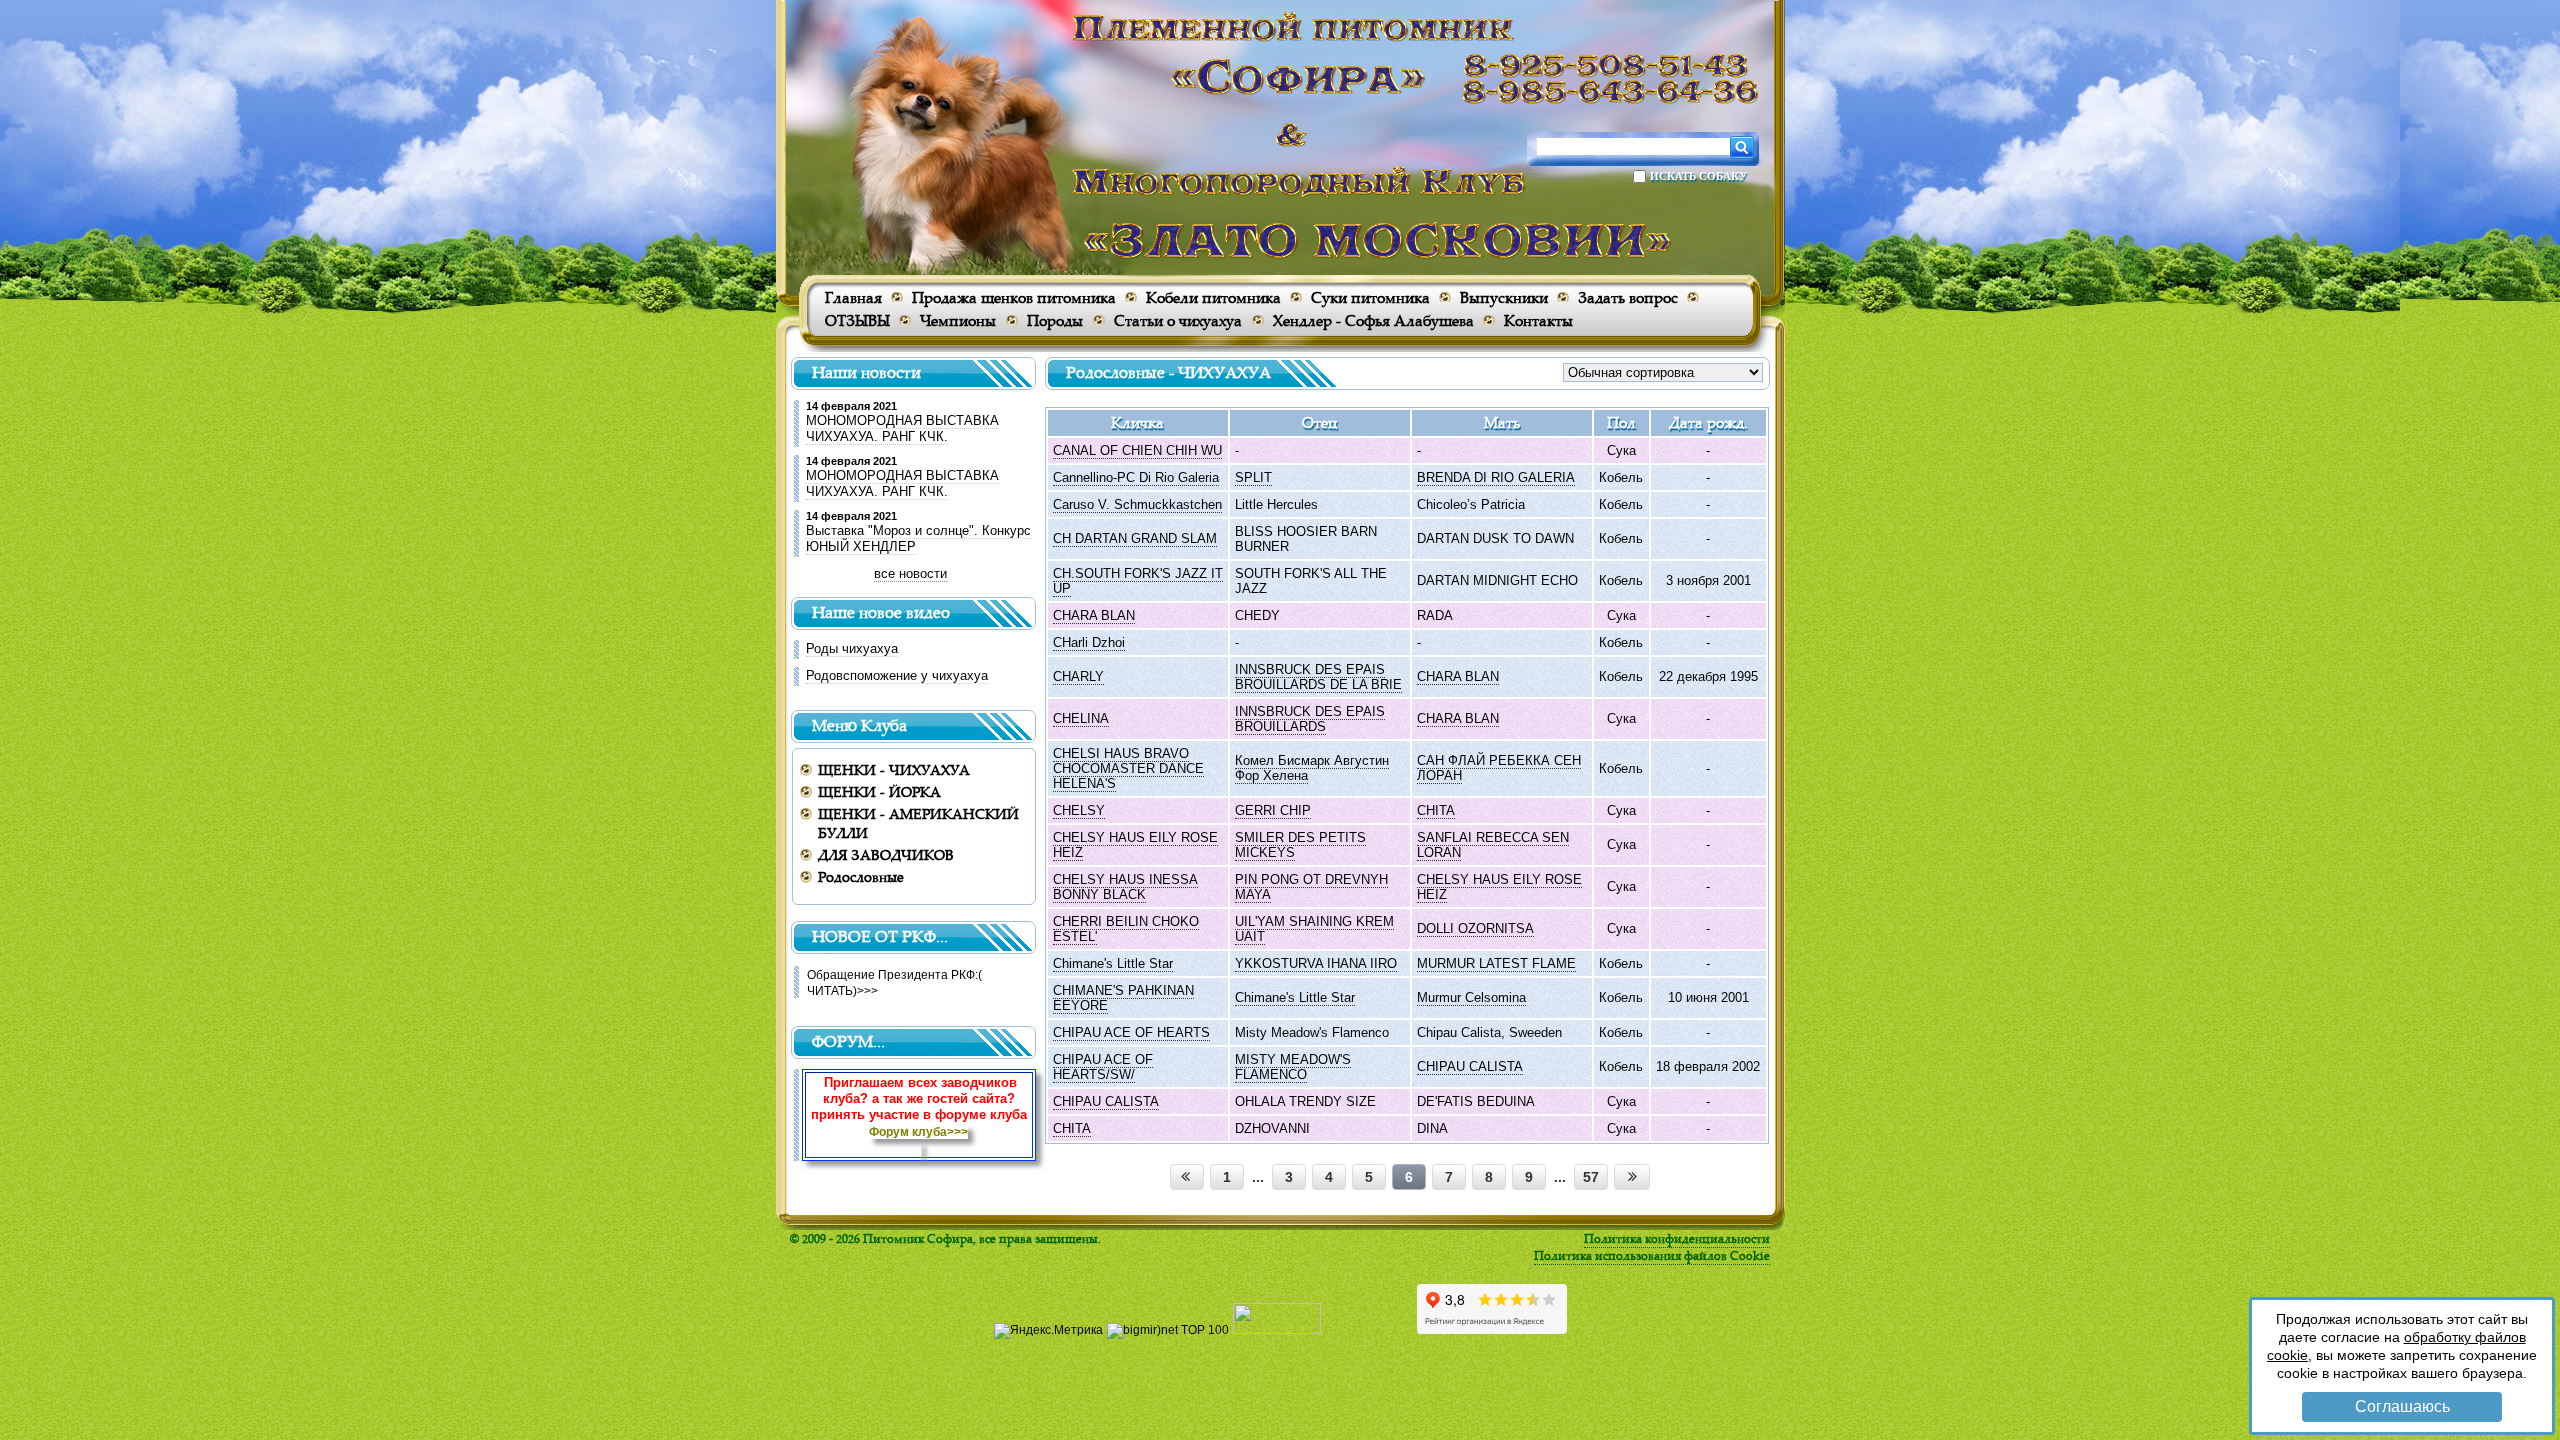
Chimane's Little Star (1113, 963)
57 (1591, 1177)
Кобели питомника (1213, 297)
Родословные (861, 876)
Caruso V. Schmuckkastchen (1137, 504)
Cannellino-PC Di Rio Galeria (1136, 477)
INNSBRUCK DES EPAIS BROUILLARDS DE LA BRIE (1318, 677)
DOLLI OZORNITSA (1475, 928)
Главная (853, 297)
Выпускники (1504, 297)
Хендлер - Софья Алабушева (1373, 320)
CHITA (1436, 810)
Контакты (1538, 320)
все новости (910, 573)
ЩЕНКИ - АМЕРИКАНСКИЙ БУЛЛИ (918, 823)
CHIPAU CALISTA (1470, 1066)
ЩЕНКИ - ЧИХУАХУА (894, 769)
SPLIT (1253, 477)
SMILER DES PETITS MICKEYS (1300, 845)
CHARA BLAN (1094, 615)
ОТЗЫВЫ (857, 320)
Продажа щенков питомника (1014, 297)
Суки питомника (1370, 297)
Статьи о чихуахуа (1178, 320)
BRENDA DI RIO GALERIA (1496, 477)
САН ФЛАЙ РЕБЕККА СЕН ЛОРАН (1499, 768)
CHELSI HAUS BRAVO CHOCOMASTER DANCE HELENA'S (1128, 768)
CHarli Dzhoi (1089, 642)
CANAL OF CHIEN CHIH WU (1137, 450)
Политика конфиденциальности (1677, 1238)
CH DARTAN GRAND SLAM (1135, 538)
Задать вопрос (1628, 297)
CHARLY (1078, 676)
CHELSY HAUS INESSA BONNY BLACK (1125, 887)
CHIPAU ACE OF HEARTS (1131, 1032)
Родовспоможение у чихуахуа (897, 675)
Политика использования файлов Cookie (1652, 1255)
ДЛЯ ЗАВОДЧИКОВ (886, 854)
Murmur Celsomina (1471, 997)
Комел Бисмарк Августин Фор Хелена (1312, 768)
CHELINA (1081, 718)
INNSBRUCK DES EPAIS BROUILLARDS (1310, 719)
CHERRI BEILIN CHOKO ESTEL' (1126, 929)
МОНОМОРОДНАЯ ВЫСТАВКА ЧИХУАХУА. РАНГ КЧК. (902, 428)
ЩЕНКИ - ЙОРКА (879, 791)
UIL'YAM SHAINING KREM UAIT (1314, 929)
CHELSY (1079, 810)
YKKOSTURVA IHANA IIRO (1316, 963)
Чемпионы (958, 320)
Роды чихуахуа (852, 648)
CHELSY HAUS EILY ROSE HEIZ (1135, 845)
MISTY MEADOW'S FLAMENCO (1293, 1067)
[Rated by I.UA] (1277, 1330)
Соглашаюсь (2402, 1406)
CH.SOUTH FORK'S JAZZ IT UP (1138, 581)
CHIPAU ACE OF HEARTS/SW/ (1103, 1067)
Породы (1055, 320)
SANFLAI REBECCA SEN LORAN (1493, 845)
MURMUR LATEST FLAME (1496, 963)
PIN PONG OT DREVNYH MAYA (1311, 887)
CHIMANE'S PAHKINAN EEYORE (1123, 998)
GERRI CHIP (1273, 810)
